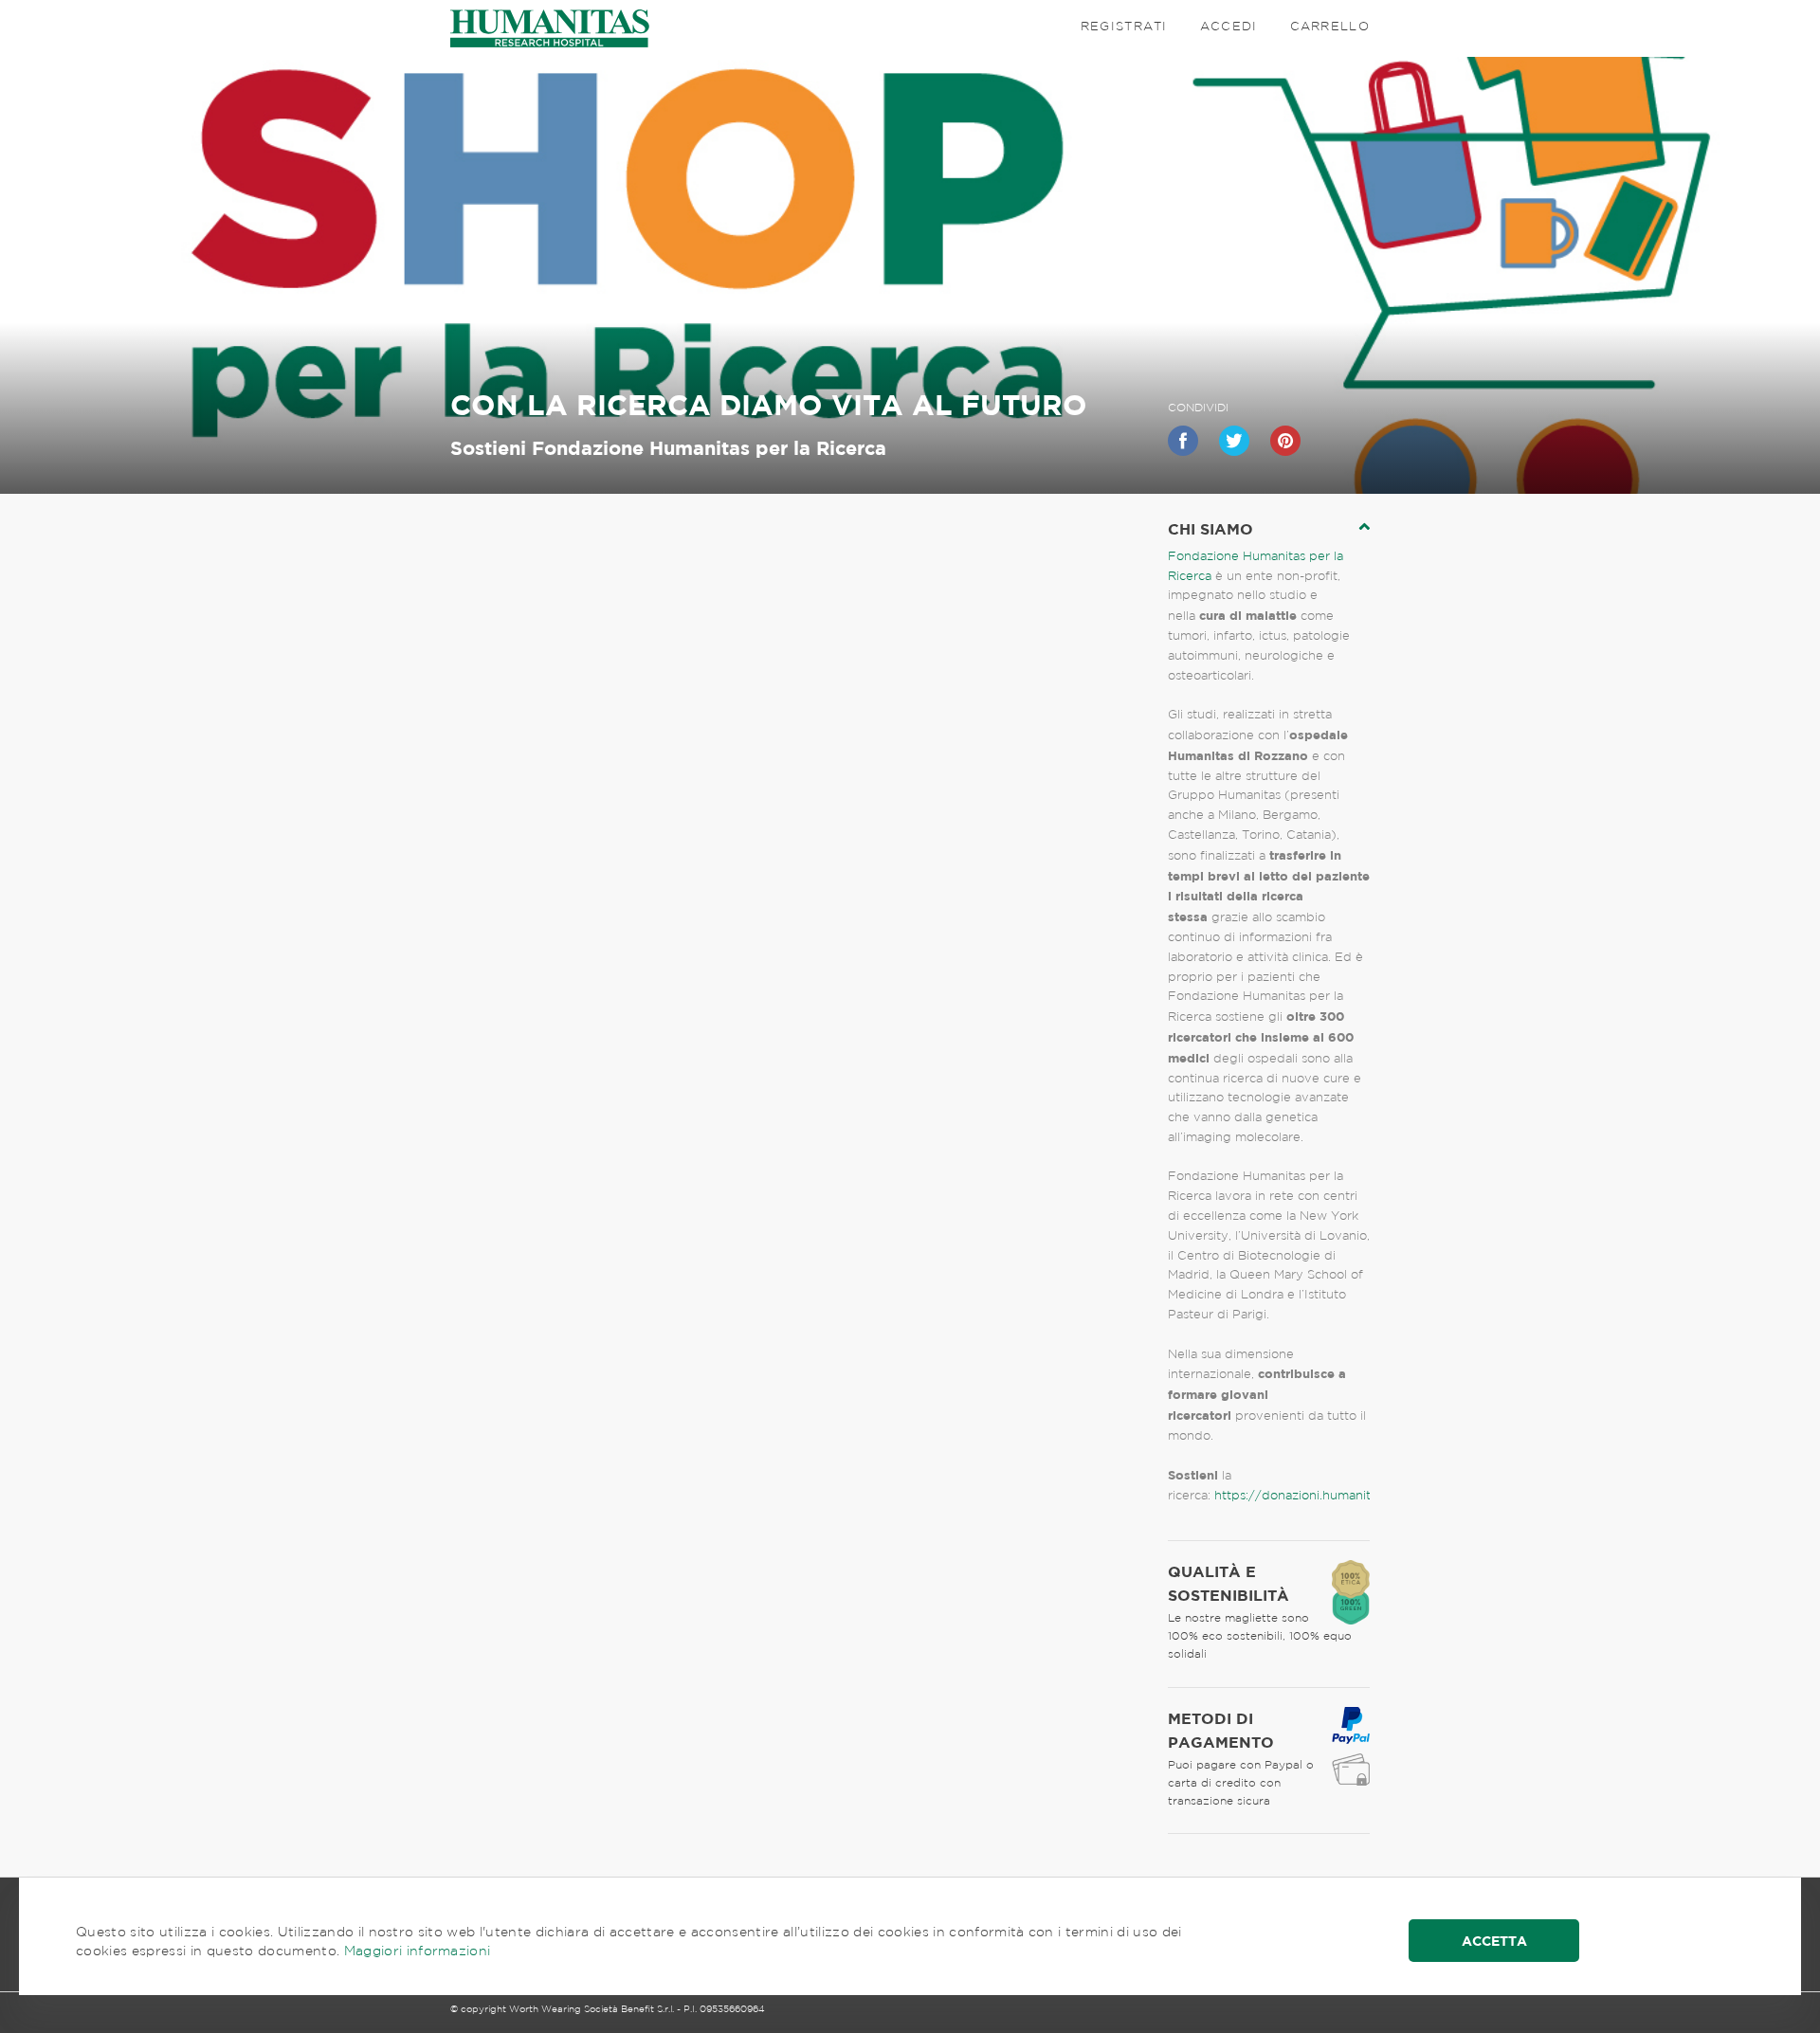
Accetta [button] (1494, 1941)
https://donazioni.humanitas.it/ (1307, 1495)
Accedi (1229, 26)
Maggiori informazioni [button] (418, 1951)
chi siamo (1210, 529)
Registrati (1124, 26)
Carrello (1330, 26)
